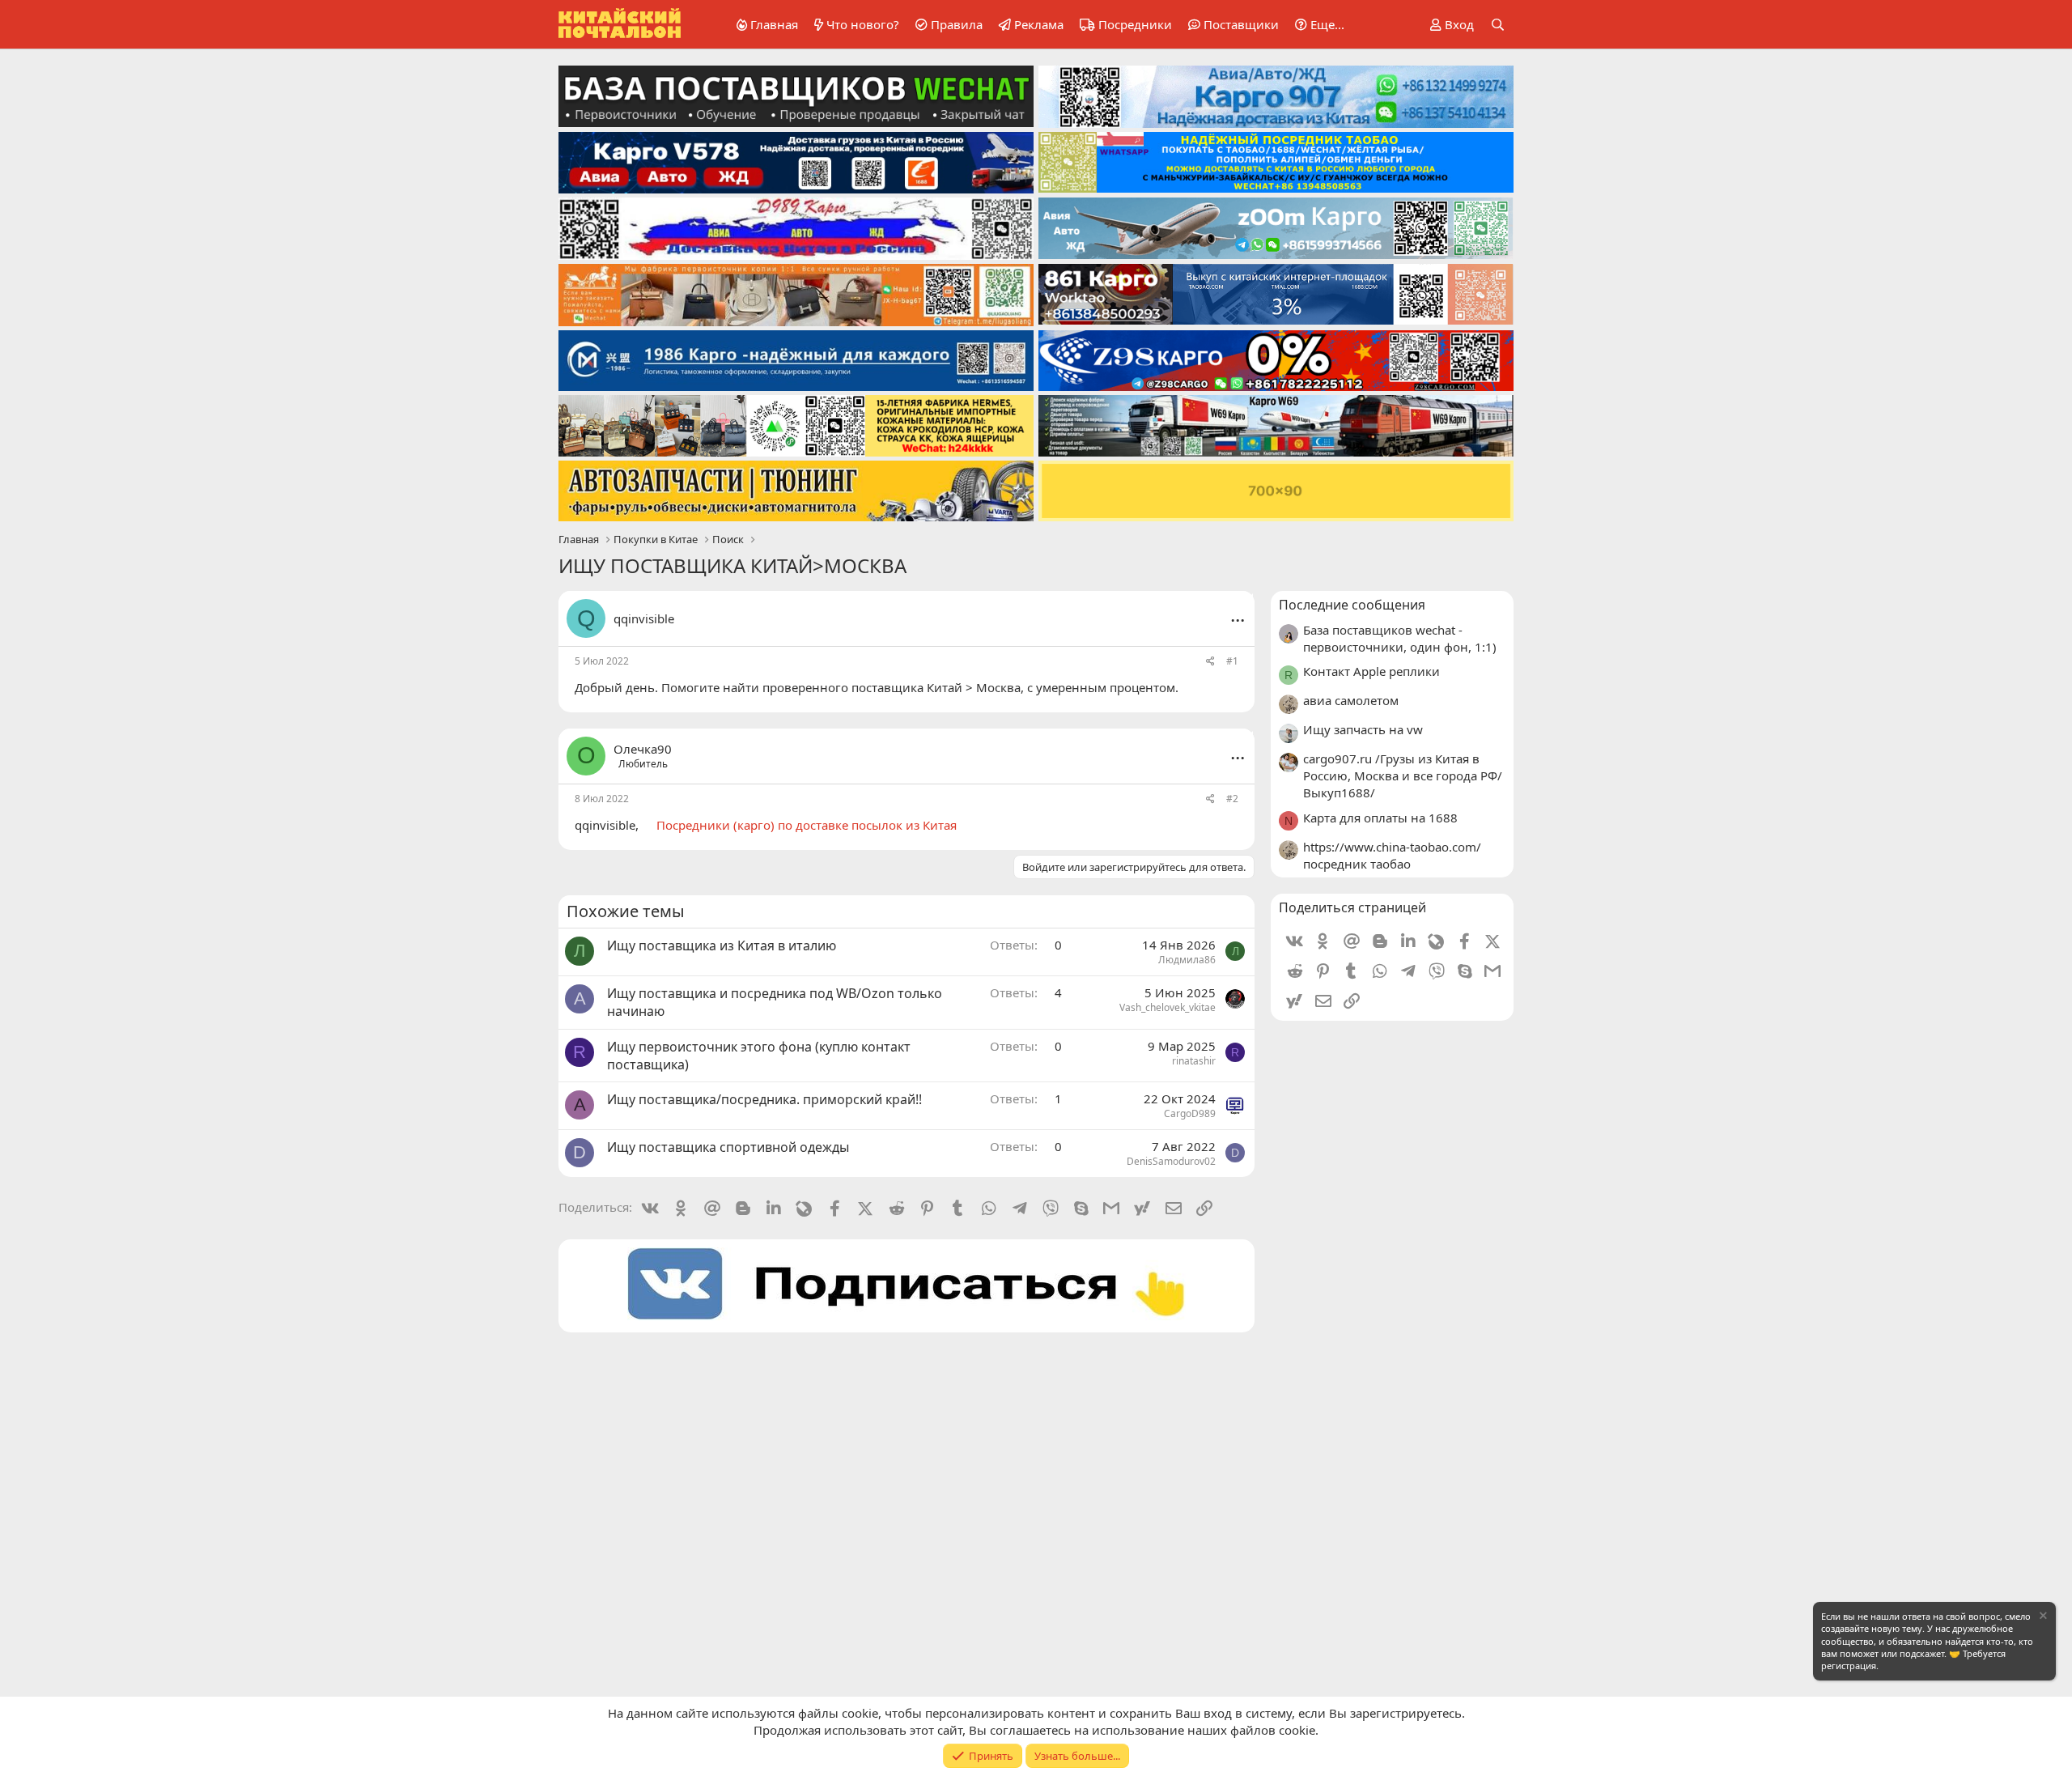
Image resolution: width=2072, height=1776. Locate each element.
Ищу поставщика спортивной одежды (728, 1147)
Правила (957, 24)
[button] (1317, 25)
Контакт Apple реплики (1371, 671)
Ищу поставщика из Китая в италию (722, 945)
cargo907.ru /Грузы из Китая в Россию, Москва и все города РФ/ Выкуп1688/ (1403, 775)
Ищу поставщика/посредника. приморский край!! (764, 1099)
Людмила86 (1187, 960)
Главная (774, 24)
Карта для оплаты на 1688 (1380, 818)
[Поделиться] (1210, 662)
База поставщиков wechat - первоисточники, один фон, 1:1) (1400, 638)
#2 (1232, 799)
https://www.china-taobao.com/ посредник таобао (1392, 855)
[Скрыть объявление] (2042, 1618)
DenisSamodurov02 (1171, 1161)
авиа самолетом (1351, 700)
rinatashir (1194, 1061)
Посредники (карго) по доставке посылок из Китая (807, 825)
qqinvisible (644, 618)
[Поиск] (1498, 25)
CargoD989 (1190, 1113)
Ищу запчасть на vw (1363, 729)
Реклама (1039, 24)
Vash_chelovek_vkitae (1168, 1007)
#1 (1232, 661)
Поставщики (1241, 24)
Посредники (1135, 24)
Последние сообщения (1352, 605)
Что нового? (863, 24)
